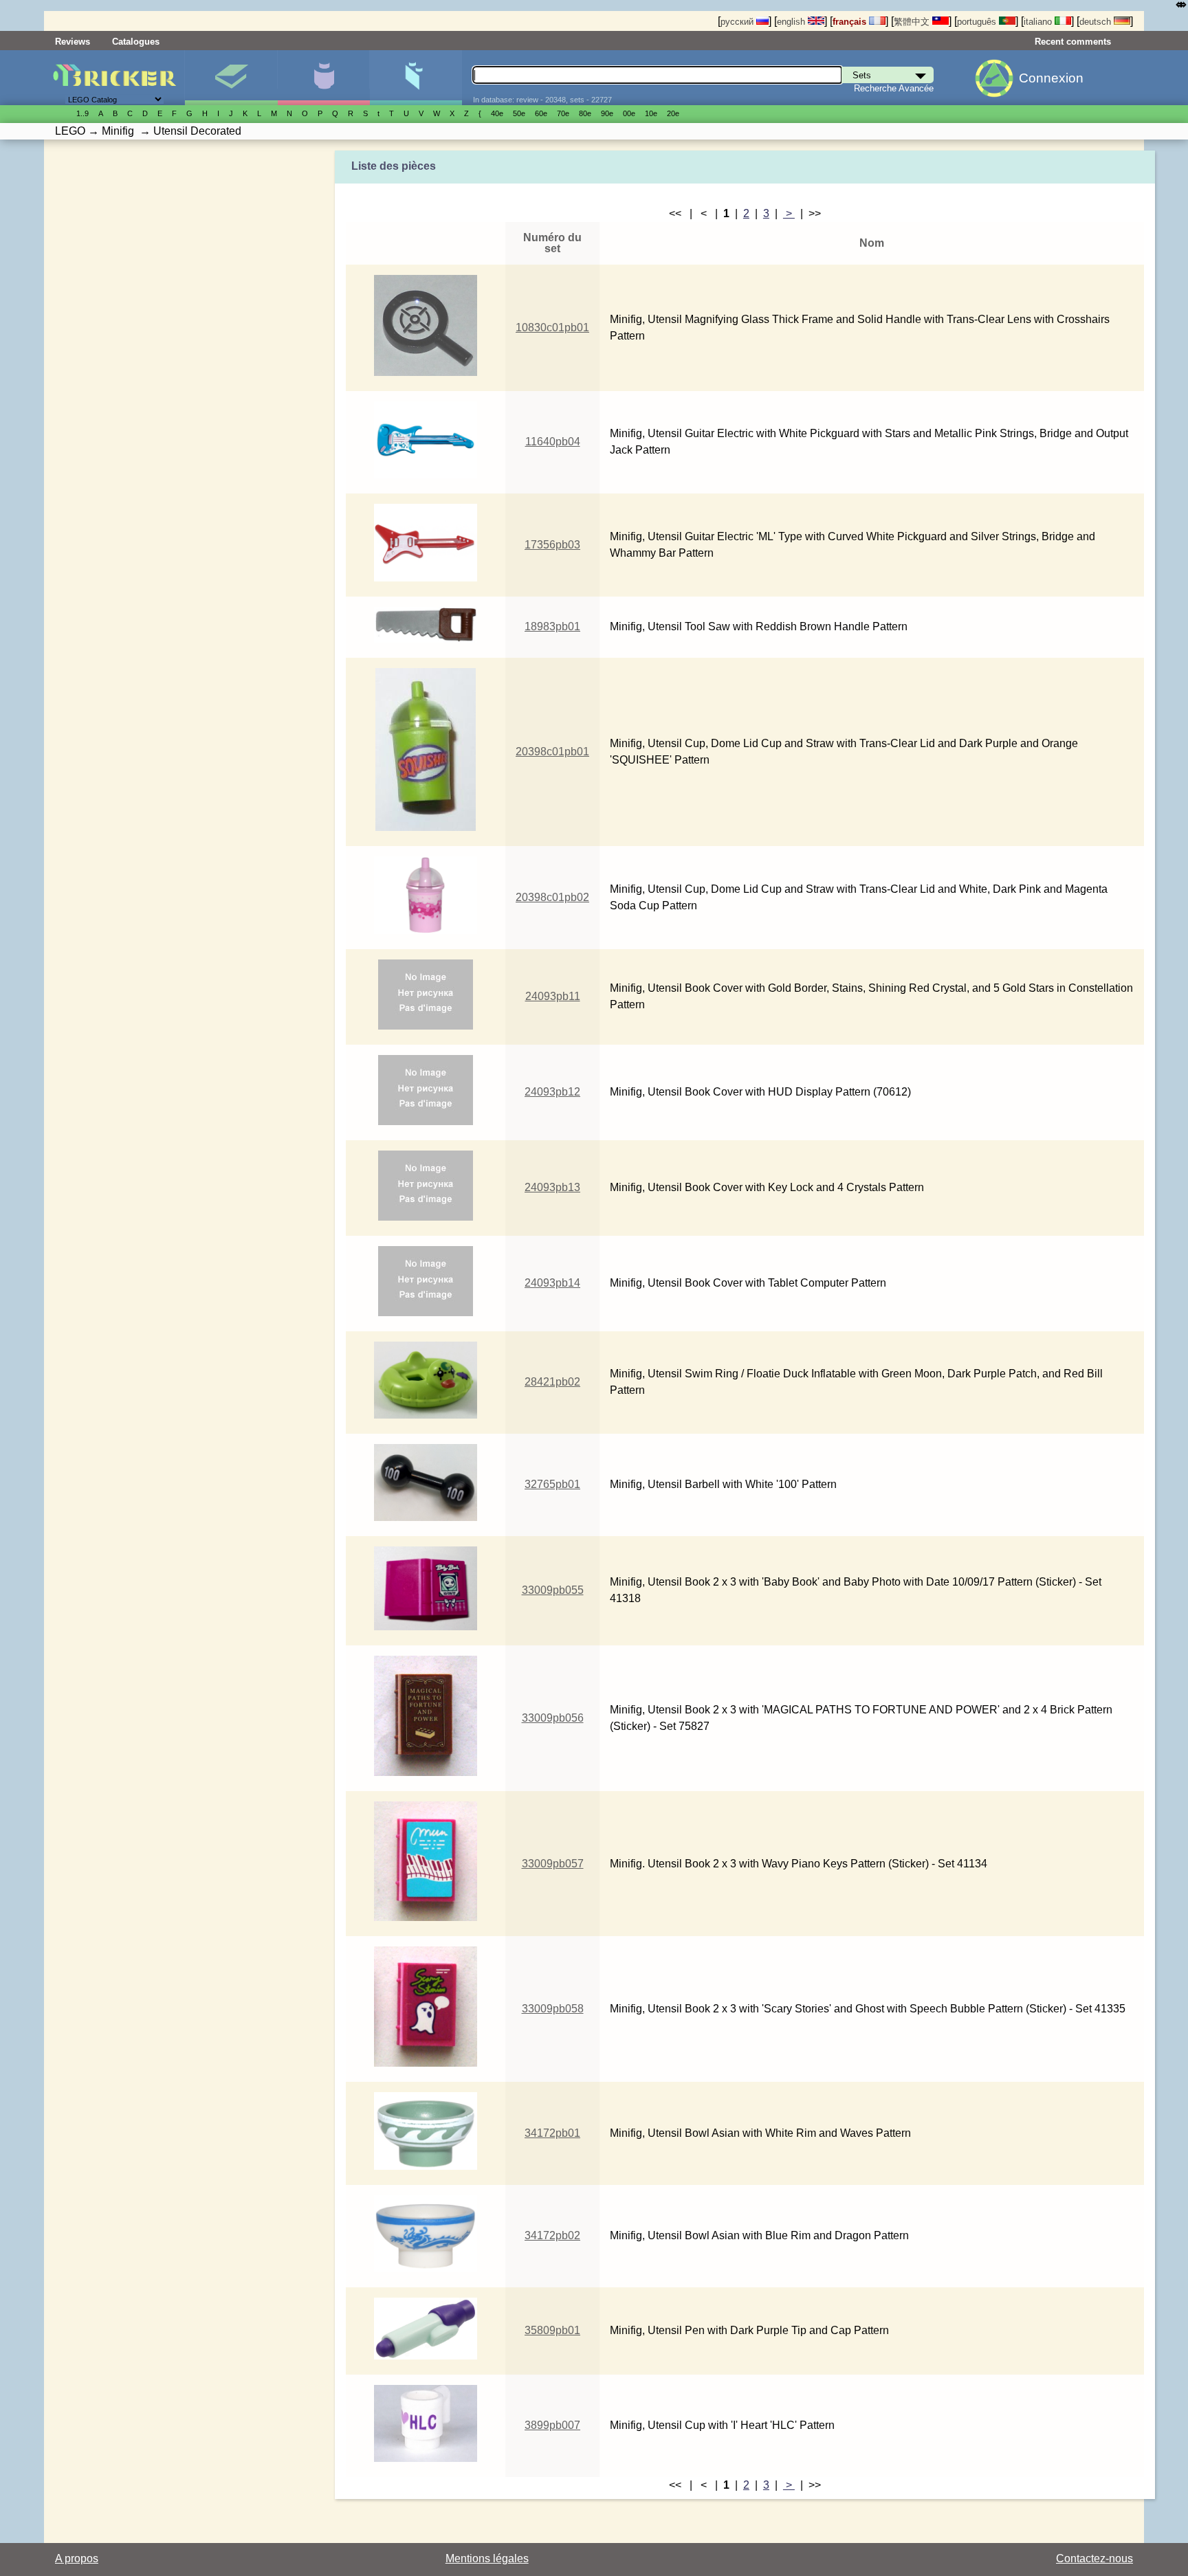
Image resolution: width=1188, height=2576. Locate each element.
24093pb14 (552, 1283)
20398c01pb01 (552, 752)
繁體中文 (913, 22)
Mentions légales (487, 2558)
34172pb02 (552, 2235)
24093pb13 (552, 1187)
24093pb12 (552, 1092)
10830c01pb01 (552, 327)
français (851, 22)
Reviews (73, 42)
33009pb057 (553, 1864)
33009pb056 (553, 1718)
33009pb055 (553, 1590)
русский (738, 22)
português (978, 22)
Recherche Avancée (894, 88)
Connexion (1051, 78)
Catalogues (136, 42)
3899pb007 (552, 2425)
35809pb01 (552, 2330)
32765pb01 (552, 1484)
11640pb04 (553, 442)
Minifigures (323, 78)
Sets (231, 78)
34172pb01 (552, 2133)
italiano (1039, 22)
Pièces (416, 78)
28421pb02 (552, 1382)
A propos (77, 2558)
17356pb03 (552, 545)
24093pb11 (553, 996)
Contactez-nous (1094, 2558)
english (792, 22)
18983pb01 (552, 626)
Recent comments (1073, 42)
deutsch (1097, 22)
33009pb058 (553, 2009)
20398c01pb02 (552, 897)
